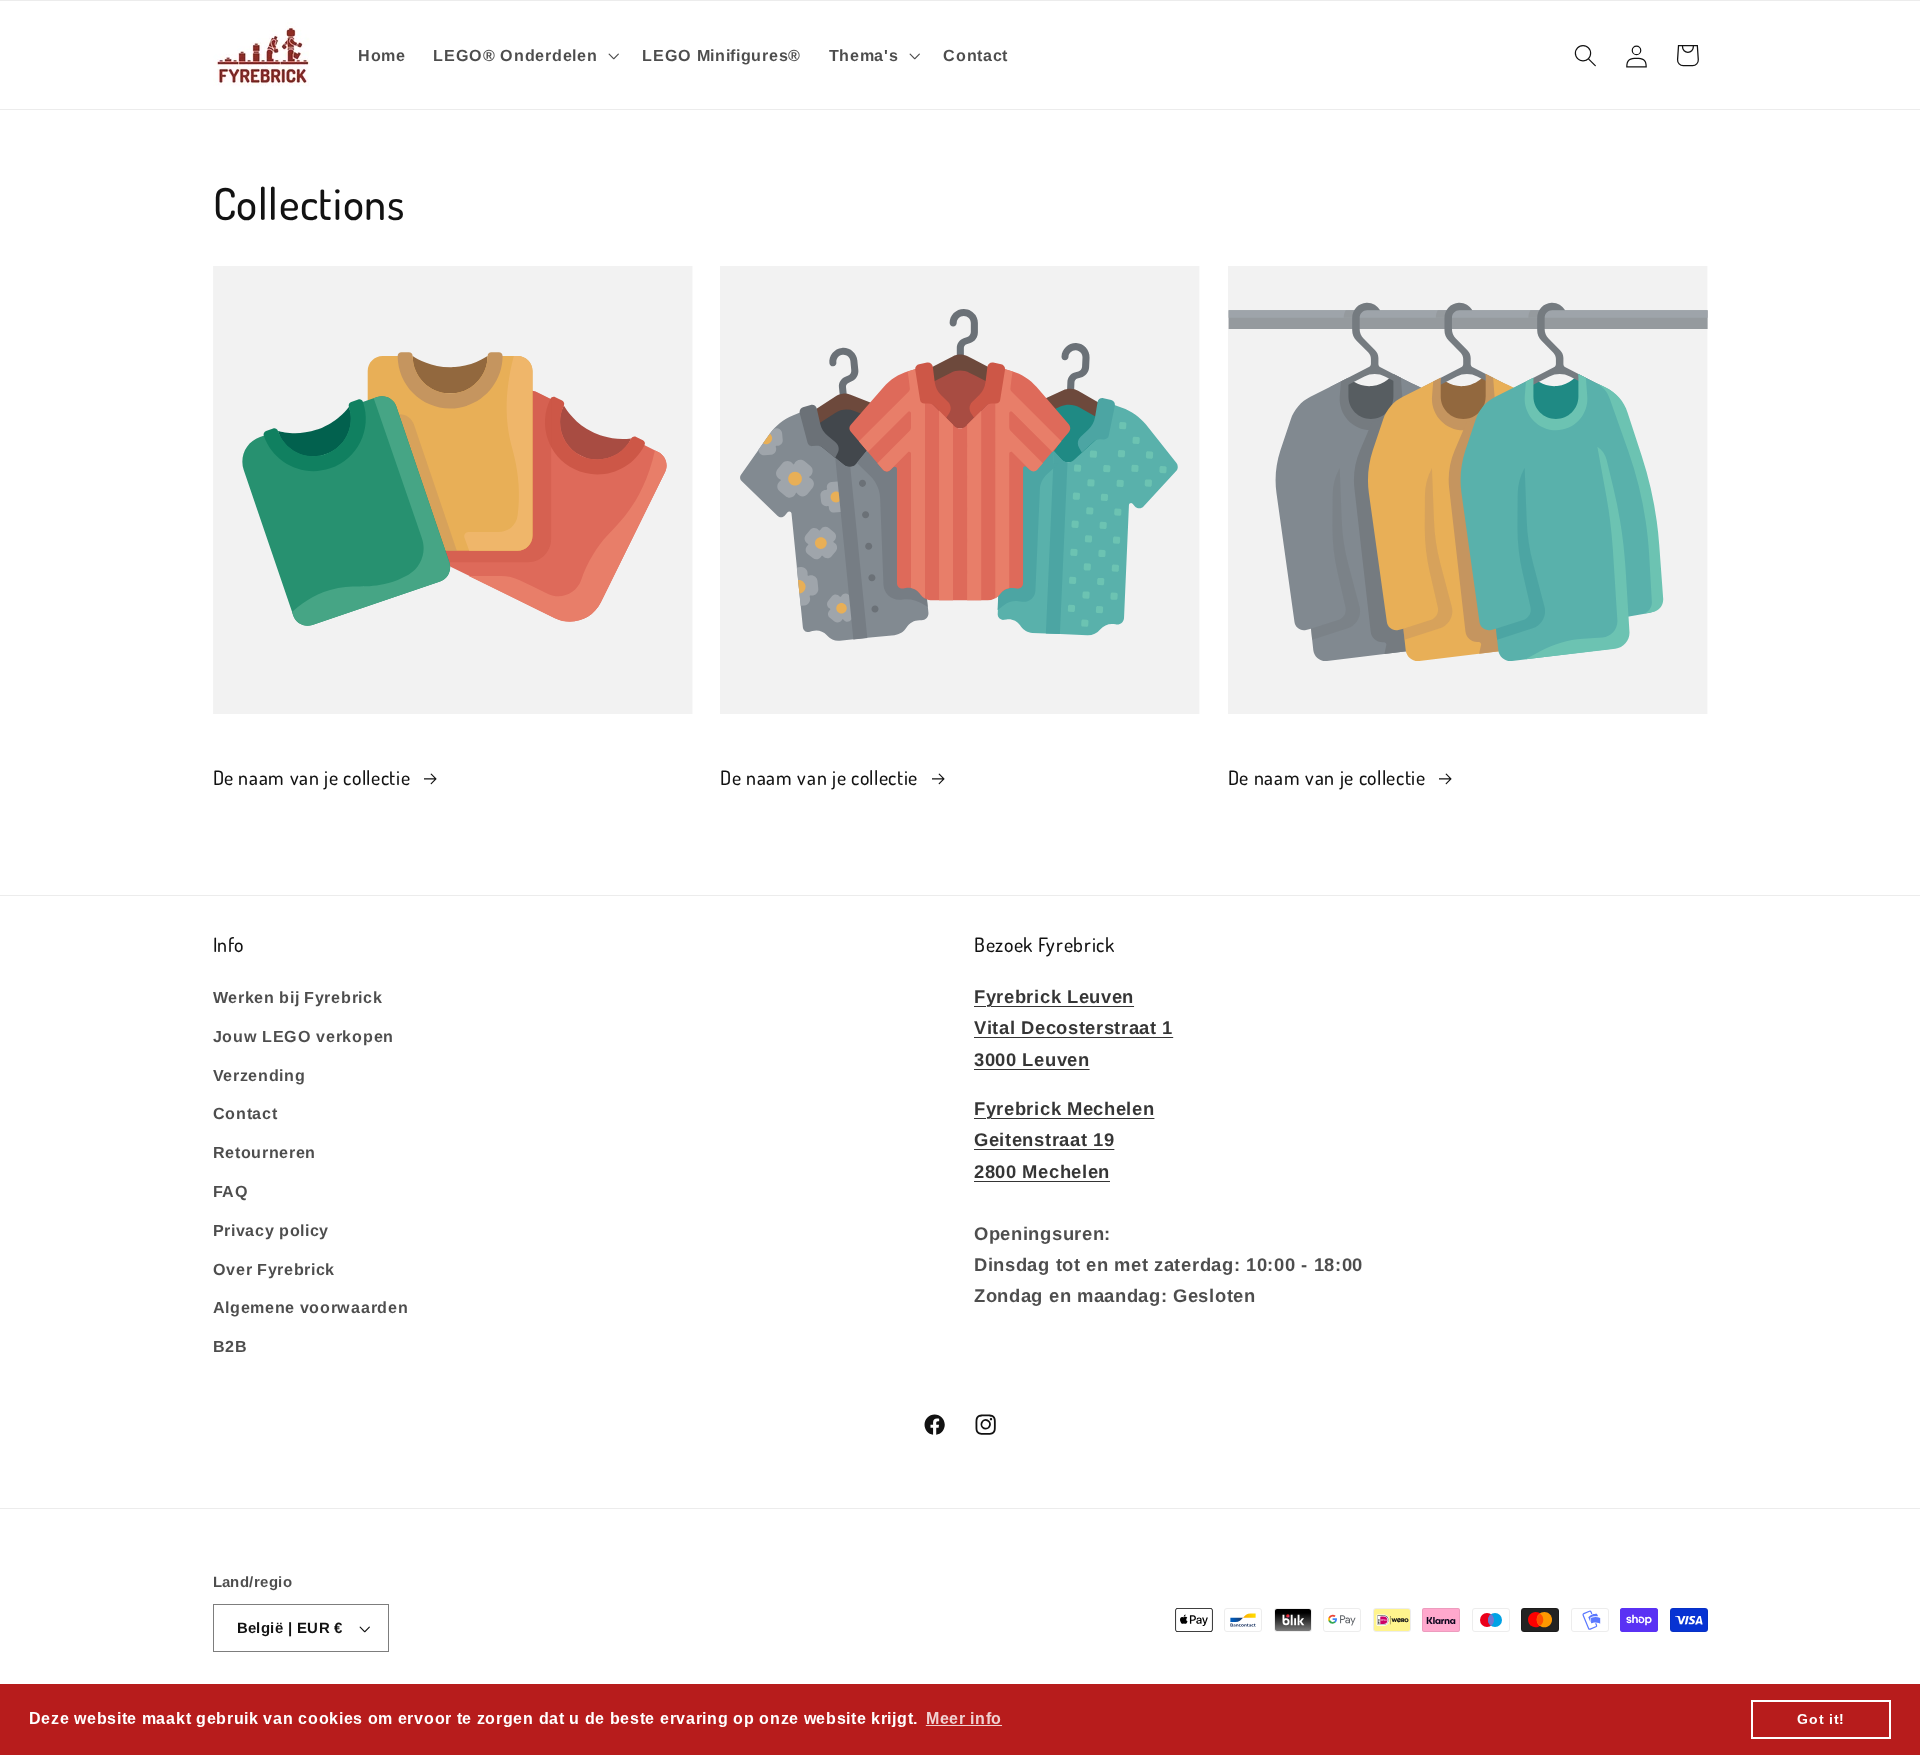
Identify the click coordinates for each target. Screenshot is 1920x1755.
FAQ (231, 1190)
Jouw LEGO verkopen (303, 1035)
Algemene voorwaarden (311, 1307)
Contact (245, 1113)
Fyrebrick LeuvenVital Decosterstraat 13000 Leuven (1073, 1026)
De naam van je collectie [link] (314, 777)
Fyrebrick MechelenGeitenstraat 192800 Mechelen (1064, 1138)
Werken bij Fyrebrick (298, 996)
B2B (230, 1345)
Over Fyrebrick (274, 1268)
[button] (523, 55)
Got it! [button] (1821, 1719)
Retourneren (265, 1151)
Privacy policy (271, 1229)
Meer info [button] (964, 1718)
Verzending (259, 1074)
